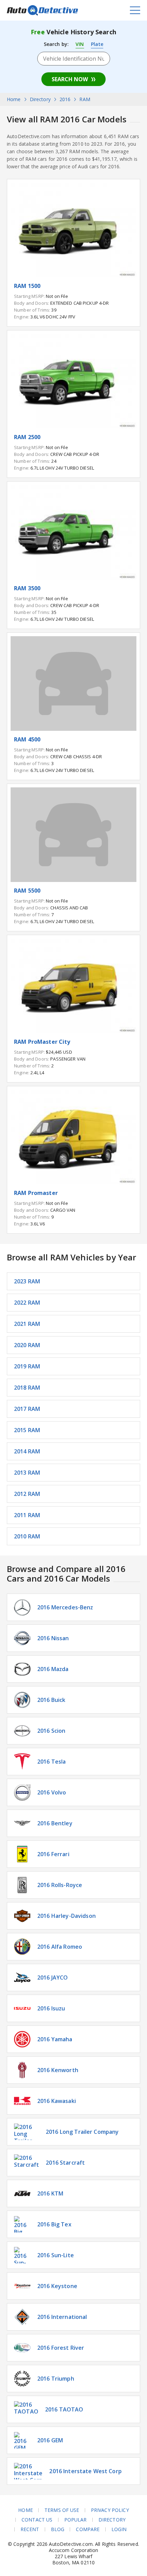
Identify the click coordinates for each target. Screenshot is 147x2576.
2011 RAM (27, 1515)
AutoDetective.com (42, 10)
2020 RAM (27, 1345)
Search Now (70, 79)
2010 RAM (27, 1536)
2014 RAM (27, 1451)
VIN (80, 44)
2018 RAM (27, 1388)
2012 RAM (27, 1494)
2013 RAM (27, 1473)
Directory (112, 2520)
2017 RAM (27, 1409)
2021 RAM (27, 1324)
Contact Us (37, 2520)
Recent (30, 2529)
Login (119, 2529)
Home (25, 2510)
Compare (88, 2529)
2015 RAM (27, 1430)
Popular (76, 2520)
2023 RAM (27, 1281)
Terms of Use (62, 2510)
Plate (97, 44)
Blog (58, 2529)
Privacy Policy (110, 2510)
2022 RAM (27, 1303)
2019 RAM (27, 1366)
